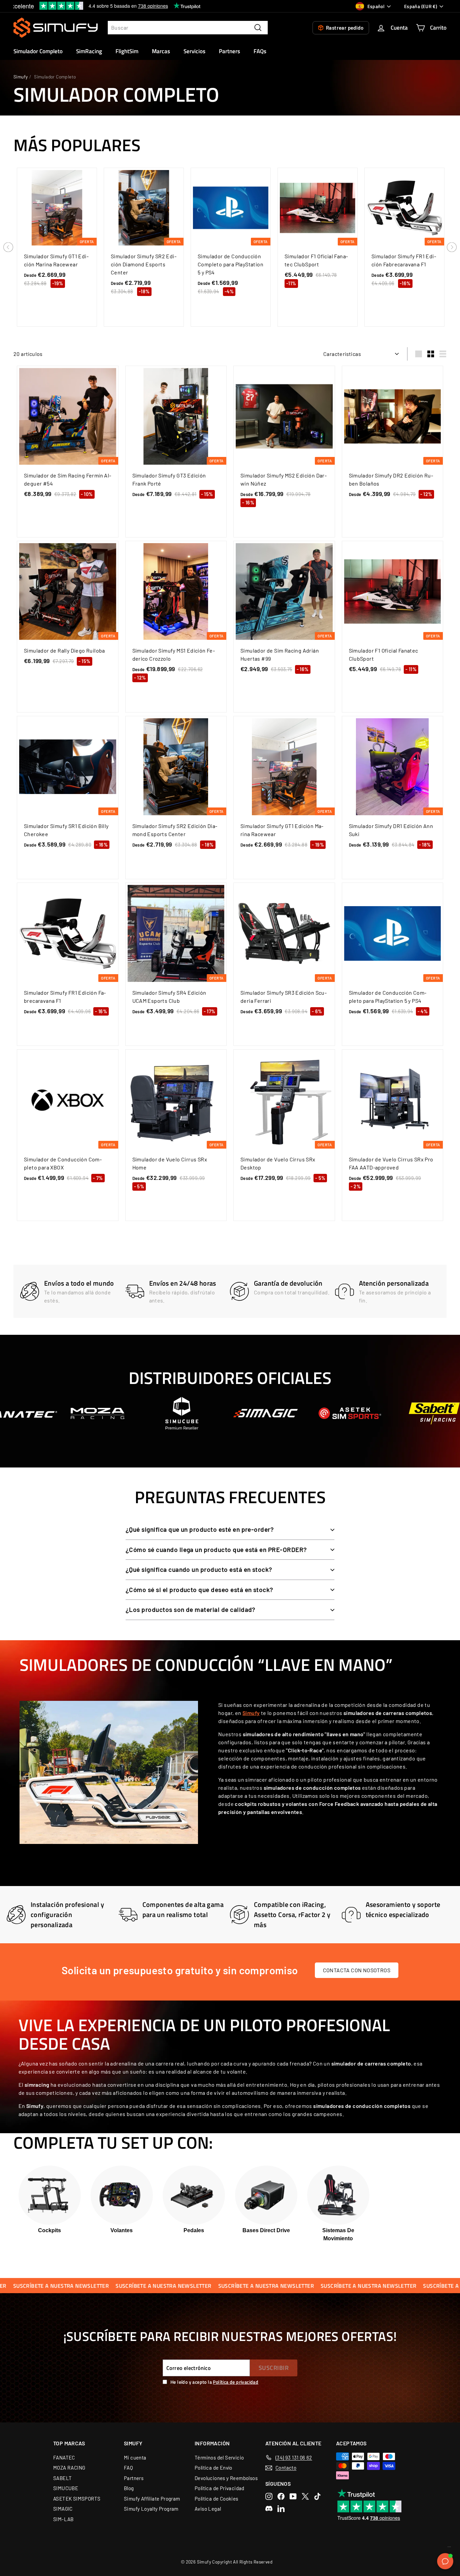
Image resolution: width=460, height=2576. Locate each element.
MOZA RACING (69, 2468)
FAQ (128, 2468)
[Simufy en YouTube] (293, 2496)
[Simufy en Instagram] (269, 2496)
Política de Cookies (217, 2499)
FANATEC (64, 2457)
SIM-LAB (63, 2519)
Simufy (21, 77)
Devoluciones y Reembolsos (226, 2478)
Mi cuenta (135, 2457)
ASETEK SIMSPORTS (77, 2499)
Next (452, 247)
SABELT (62, 2478)
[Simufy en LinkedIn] (281, 2508)
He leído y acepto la (214, 2382)
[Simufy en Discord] (269, 2508)
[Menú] (449, 2548)
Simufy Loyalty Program (151, 2509)
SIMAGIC (63, 2509)
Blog (129, 2488)
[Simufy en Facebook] (281, 2496)
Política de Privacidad (220, 2488)
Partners (229, 51)
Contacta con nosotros (357, 1970)
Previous (8, 247)
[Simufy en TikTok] (317, 2496)
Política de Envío (213, 2468)
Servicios (194, 51)
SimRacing (89, 51)
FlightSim (127, 51)
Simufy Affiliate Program (152, 2499)
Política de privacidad (236, 2382)
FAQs (260, 51)
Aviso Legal (208, 2509)
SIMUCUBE (66, 2488)
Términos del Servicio (219, 2457)
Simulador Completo (38, 51)
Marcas (161, 51)
